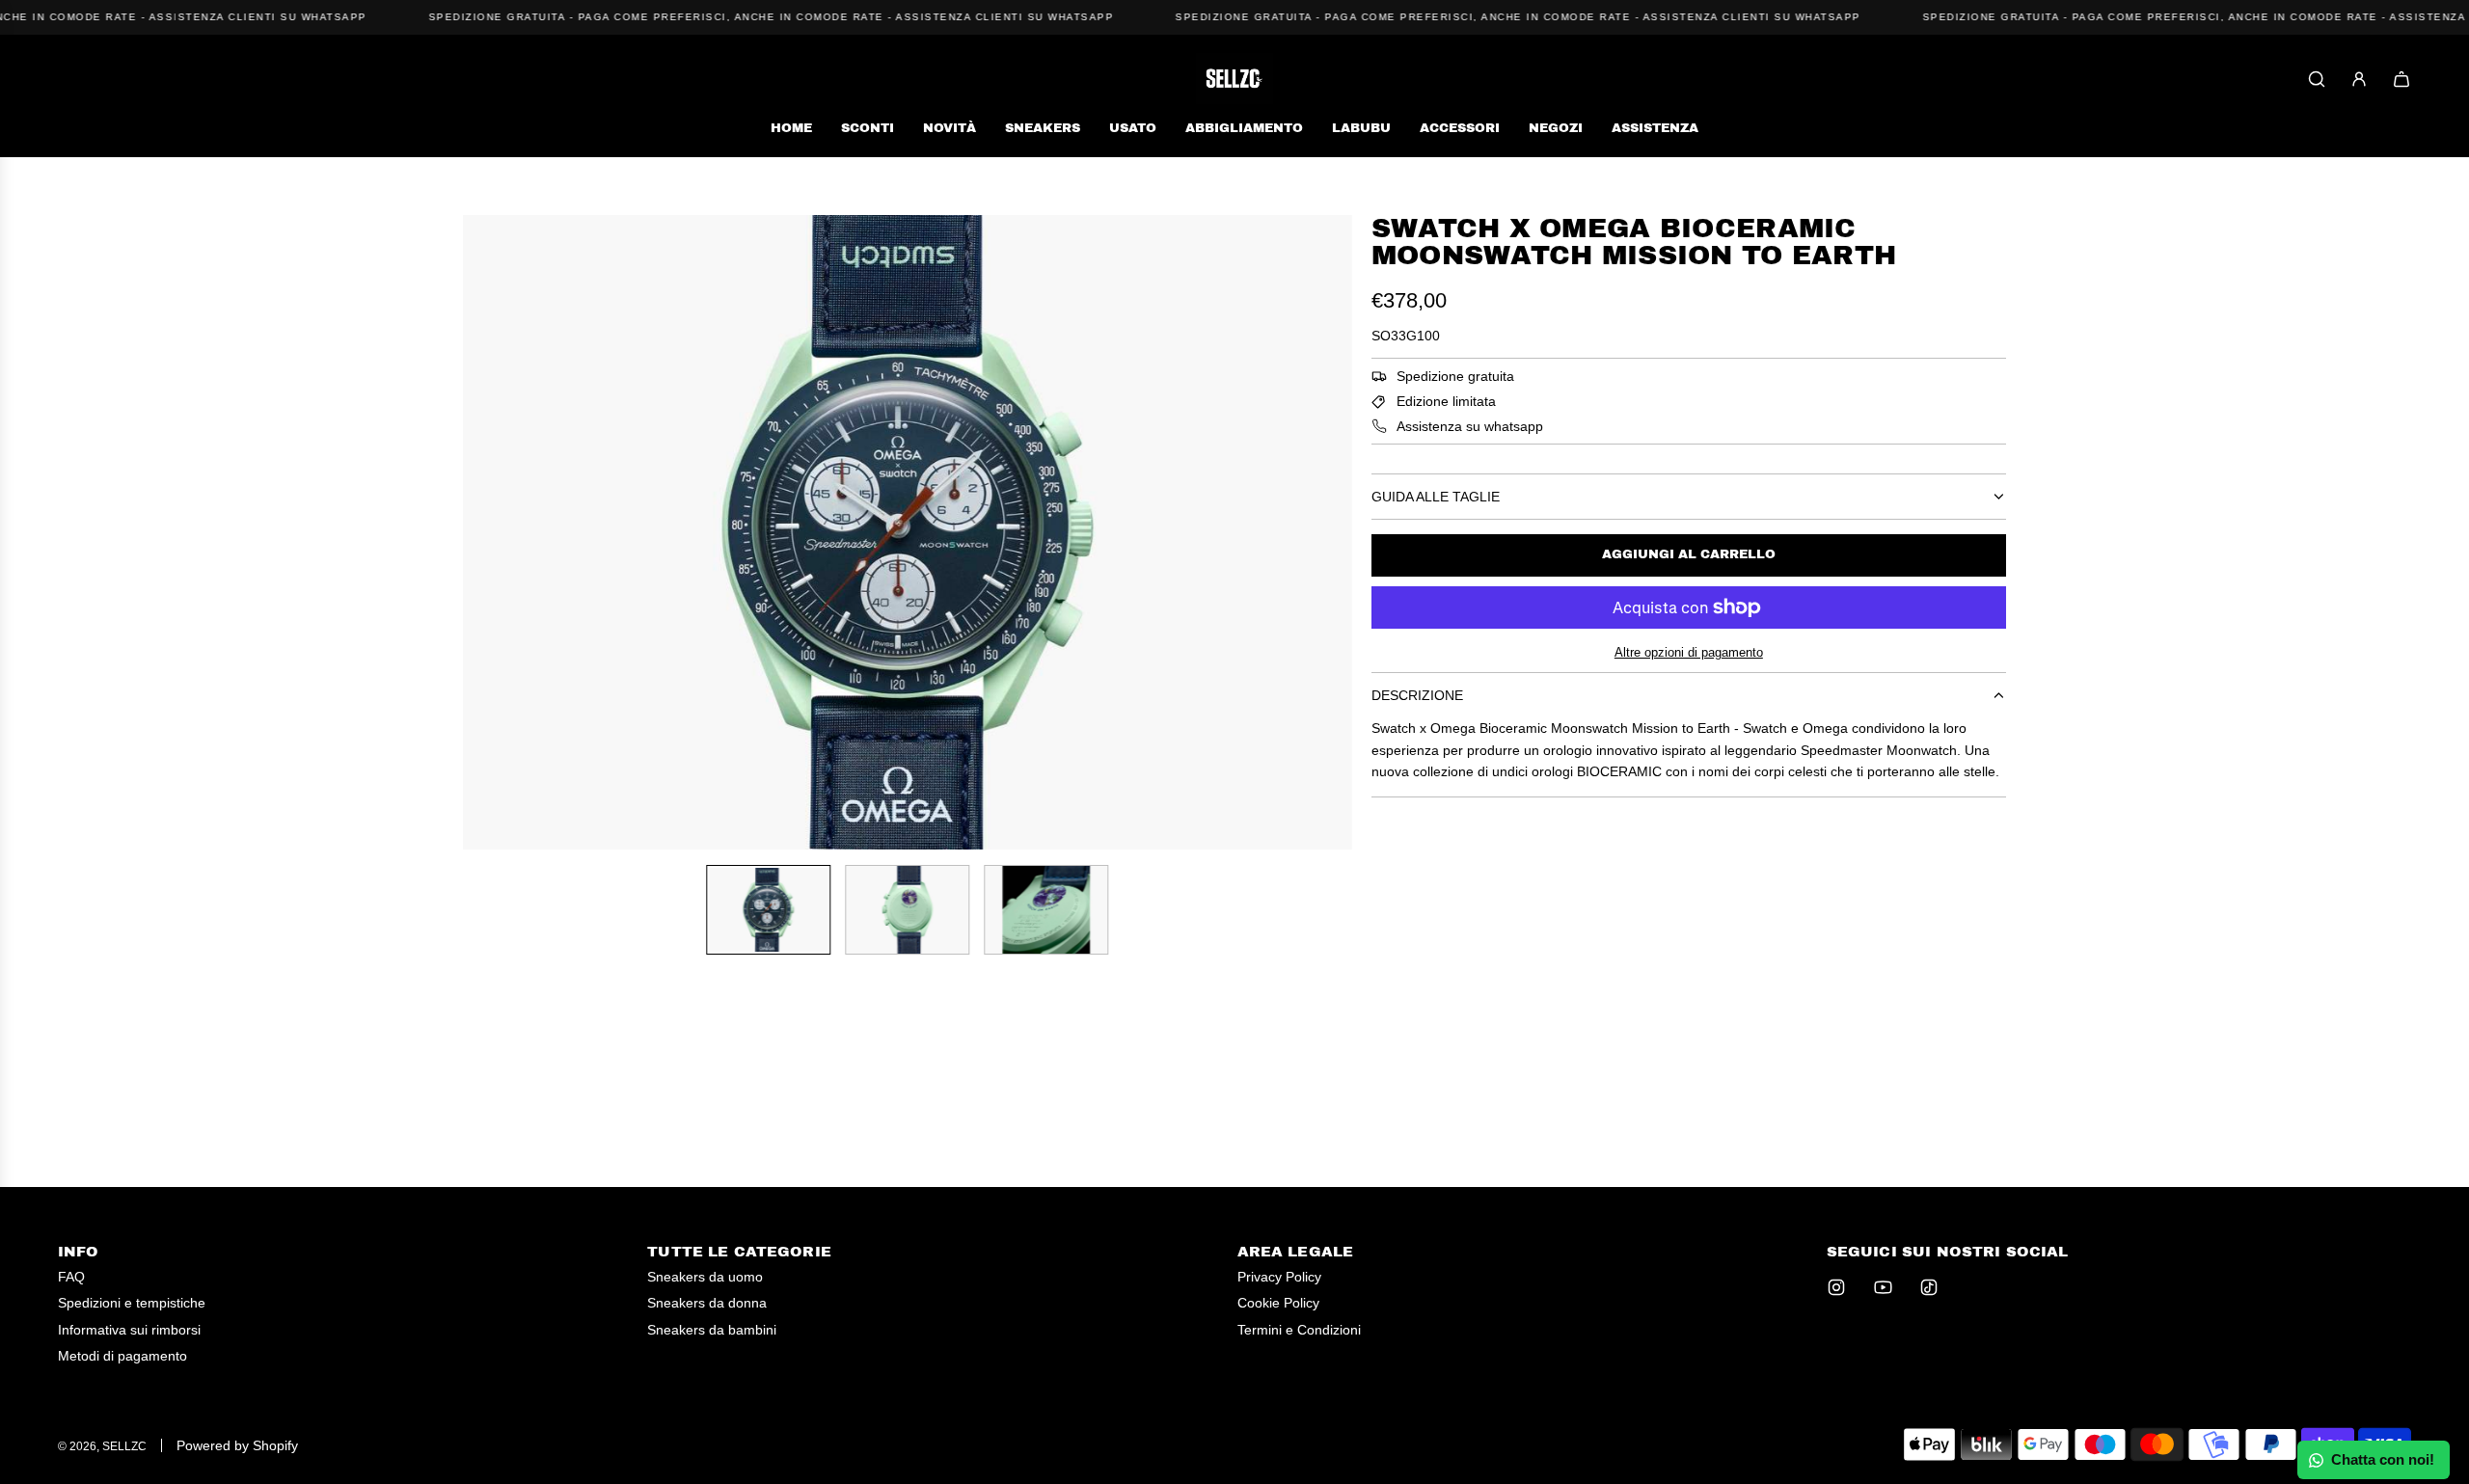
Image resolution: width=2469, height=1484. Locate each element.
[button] (478, 532)
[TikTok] (1929, 1287)
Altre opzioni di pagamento (1689, 652)
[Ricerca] (2317, 79)
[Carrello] (2401, 79)
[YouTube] (1883, 1287)
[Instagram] (1836, 1287)
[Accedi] (2359, 79)
